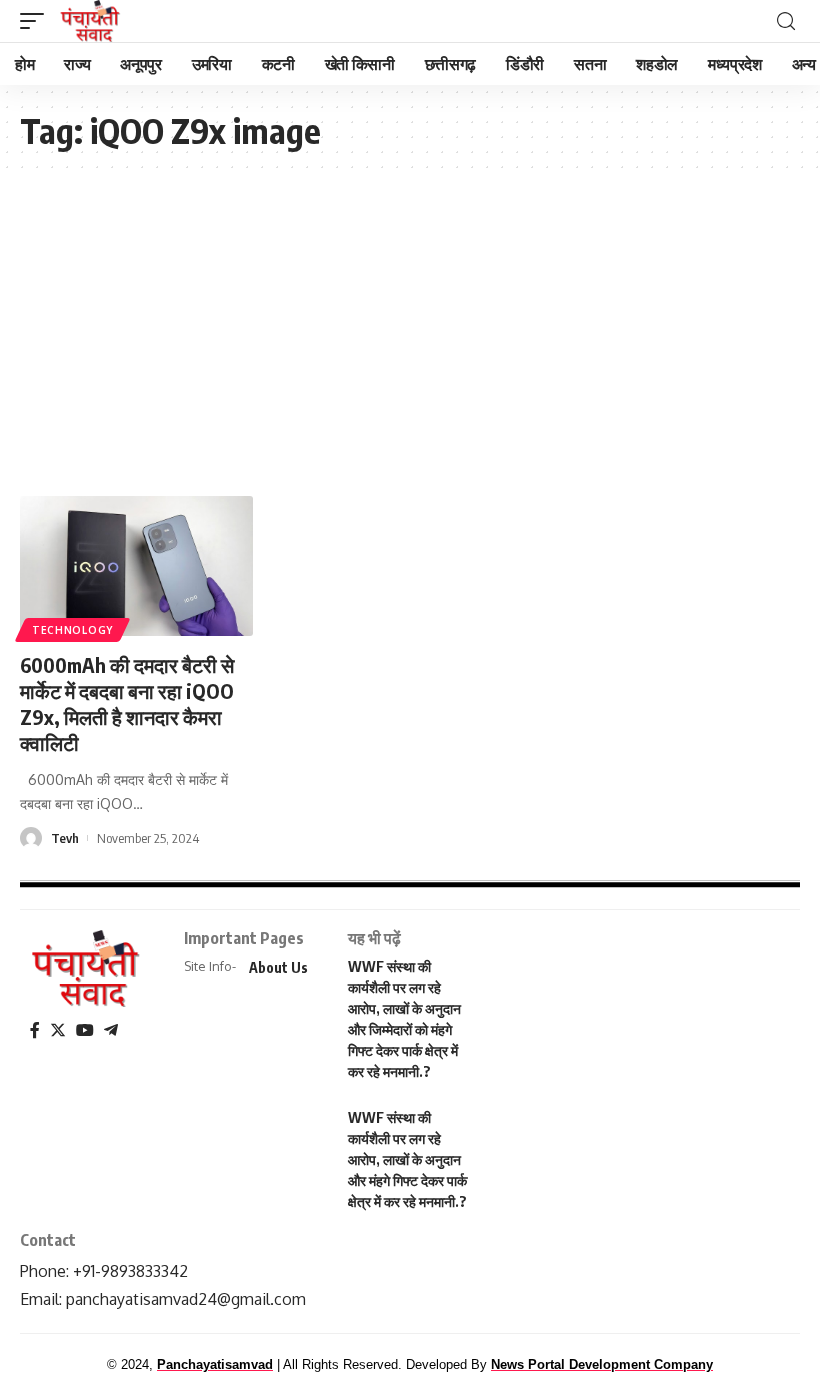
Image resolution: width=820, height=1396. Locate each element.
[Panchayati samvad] (91, 21)
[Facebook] (35, 1030)
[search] (786, 21)
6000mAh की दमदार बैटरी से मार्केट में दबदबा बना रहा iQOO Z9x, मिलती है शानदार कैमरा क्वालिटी (127, 703)
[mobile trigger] (37, 21)
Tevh (65, 838)
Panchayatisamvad (215, 1364)
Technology (72, 630)
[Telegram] (111, 1030)
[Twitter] (58, 1030)
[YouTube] (85, 1030)
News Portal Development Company (602, 1364)
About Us (278, 967)
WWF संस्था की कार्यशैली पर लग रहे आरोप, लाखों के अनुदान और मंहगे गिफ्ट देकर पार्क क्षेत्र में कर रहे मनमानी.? (407, 1159)
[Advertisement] (410, 326)
